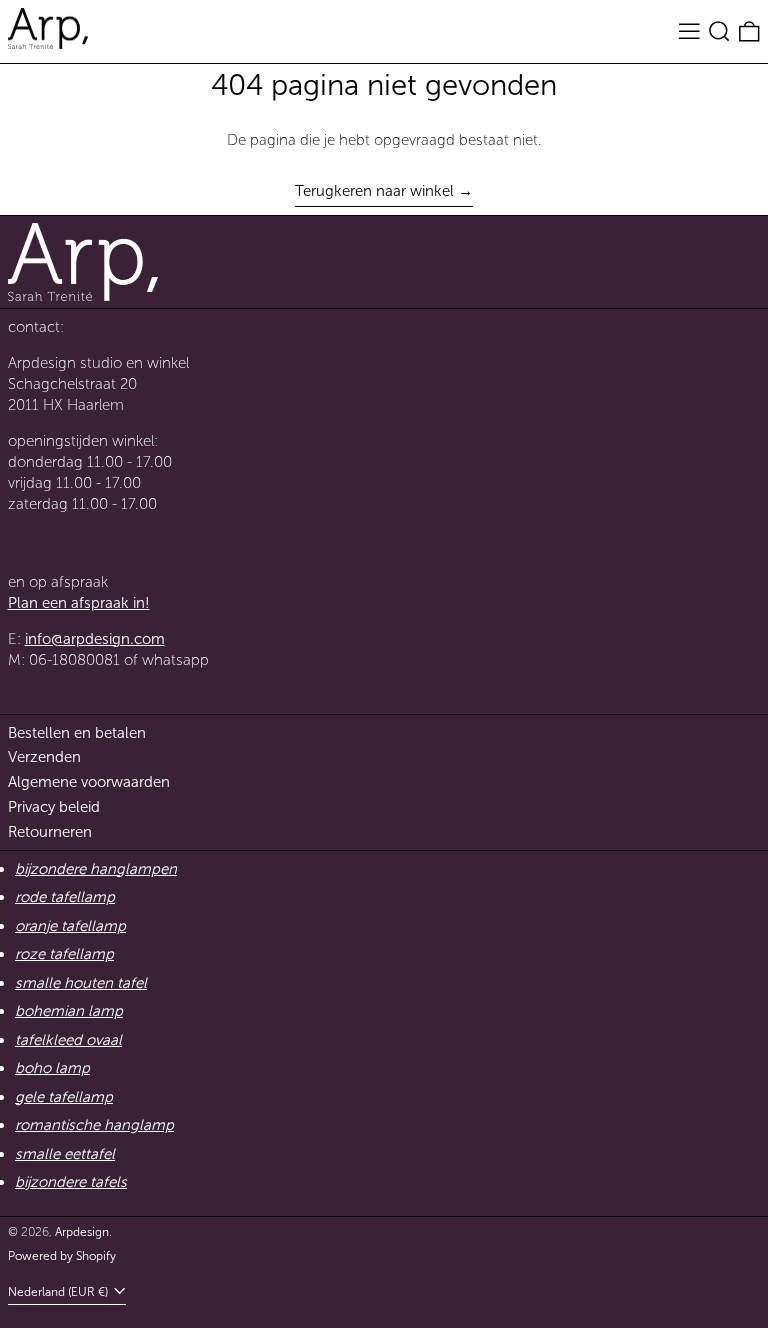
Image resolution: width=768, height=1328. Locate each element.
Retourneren (50, 832)
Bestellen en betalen (77, 733)
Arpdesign (82, 1232)
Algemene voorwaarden (89, 782)
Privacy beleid (54, 807)
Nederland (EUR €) (59, 1292)
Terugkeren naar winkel (374, 191)
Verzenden (44, 757)
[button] (719, 32)
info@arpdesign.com (95, 639)
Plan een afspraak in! (79, 603)
